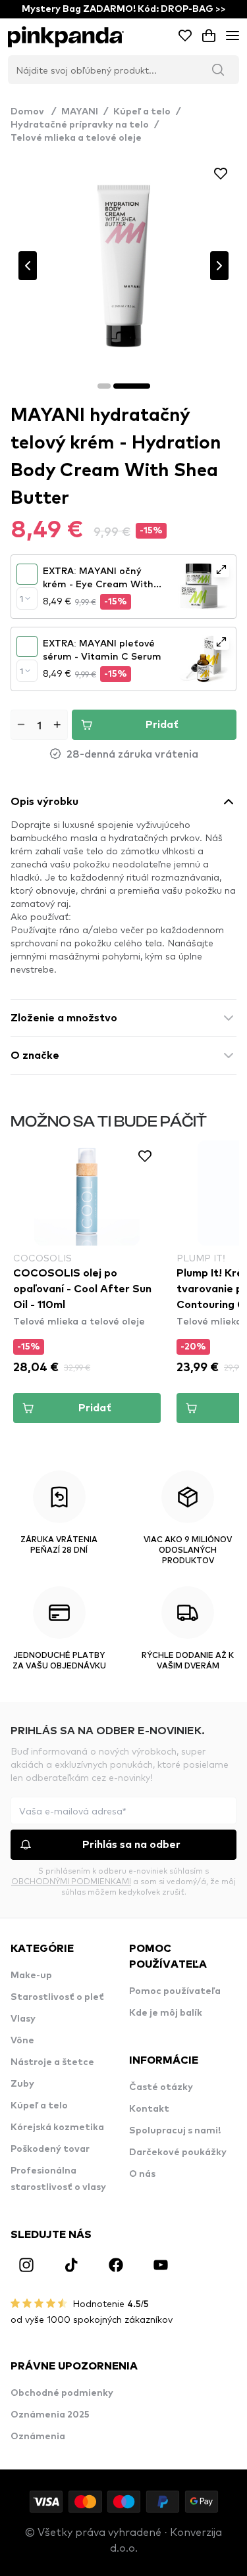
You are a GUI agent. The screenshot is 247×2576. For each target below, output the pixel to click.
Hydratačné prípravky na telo (80, 125)
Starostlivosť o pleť (57, 1997)
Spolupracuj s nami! (175, 2131)
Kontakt (149, 2109)
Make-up (31, 1976)
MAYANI (80, 112)
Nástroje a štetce (52, 2062)
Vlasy (23, 2019)
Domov (33, 112)
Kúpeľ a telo (142, 112)
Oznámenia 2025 (50, 2415)
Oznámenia (38, 2437)
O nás (142, 2174)
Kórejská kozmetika (57, 2127)
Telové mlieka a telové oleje (76, 138)
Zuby (22, 2084)
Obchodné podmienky (62, 2393)
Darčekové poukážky (178, 2152)
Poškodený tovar (50, 2149)
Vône (22, 2041)
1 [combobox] (21, 598)
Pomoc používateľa (175, 1991)
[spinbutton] (39, 725)
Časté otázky (161, 2087)
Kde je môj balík (166, 2013)
